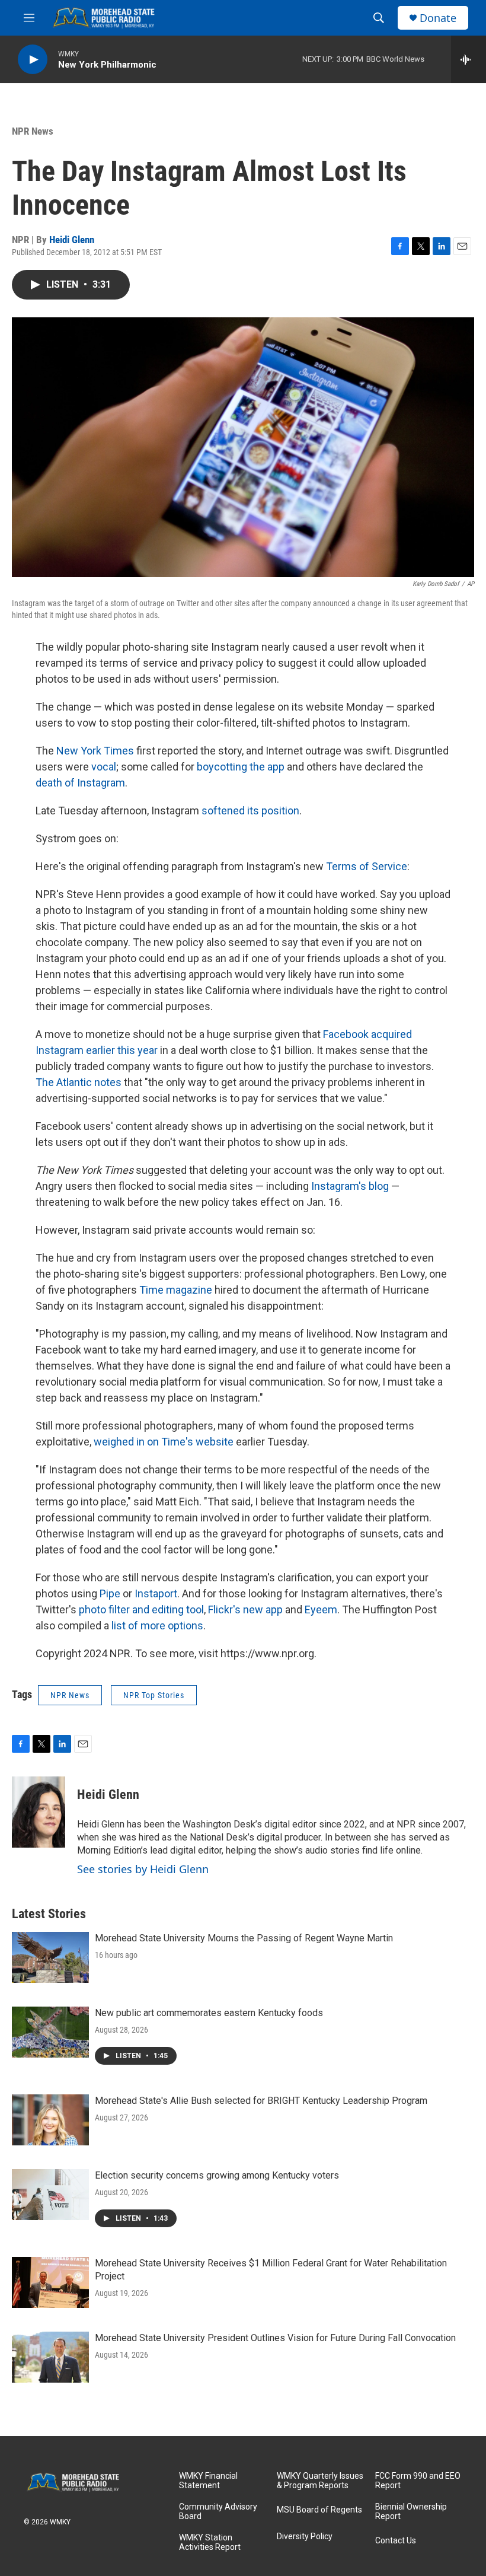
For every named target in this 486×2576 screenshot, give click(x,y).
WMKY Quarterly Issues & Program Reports (320, 2481)
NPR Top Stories (154, 1695)
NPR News (33, 131)
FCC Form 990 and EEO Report (418, 2481)
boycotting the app (241, 767)
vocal (104, 767)
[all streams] (469, 59)
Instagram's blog (350, 1186)
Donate (438, 18)
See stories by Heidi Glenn (143, 1869)
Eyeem (321, 1609)
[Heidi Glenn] (39, 1812)
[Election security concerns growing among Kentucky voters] (50, 2195)
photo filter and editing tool (141, 1609)
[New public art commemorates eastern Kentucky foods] (50, 2032)
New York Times (95, 751)
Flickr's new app (245, 1609)
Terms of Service (367, 866)
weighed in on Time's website (164, 1442)
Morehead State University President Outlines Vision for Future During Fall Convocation (275, 2338)
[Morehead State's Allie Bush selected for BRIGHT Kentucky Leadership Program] (50, 2120)
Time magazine (176, 1290)
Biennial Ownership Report (411, 2512)
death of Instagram (80, 783)
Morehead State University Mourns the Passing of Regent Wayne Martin (244, 1938)
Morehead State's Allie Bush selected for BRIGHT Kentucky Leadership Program (261, 2101)
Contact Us (396, 2541)
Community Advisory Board (218, 2512)
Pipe (110, 1593)
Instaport (156, 1593)
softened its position (250, 811)
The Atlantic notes (79, 1082)
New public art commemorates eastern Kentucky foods (209, 2013)
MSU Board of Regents (319, 2510)
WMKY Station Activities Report (210, 2542)
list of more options (157, 1625)
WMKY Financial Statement (208, 2481)
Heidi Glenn (72, 240)
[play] (33, 60)
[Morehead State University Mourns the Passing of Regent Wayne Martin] (50, 1957)
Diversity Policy (305, 2537)
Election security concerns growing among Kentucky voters (217, 2175)
